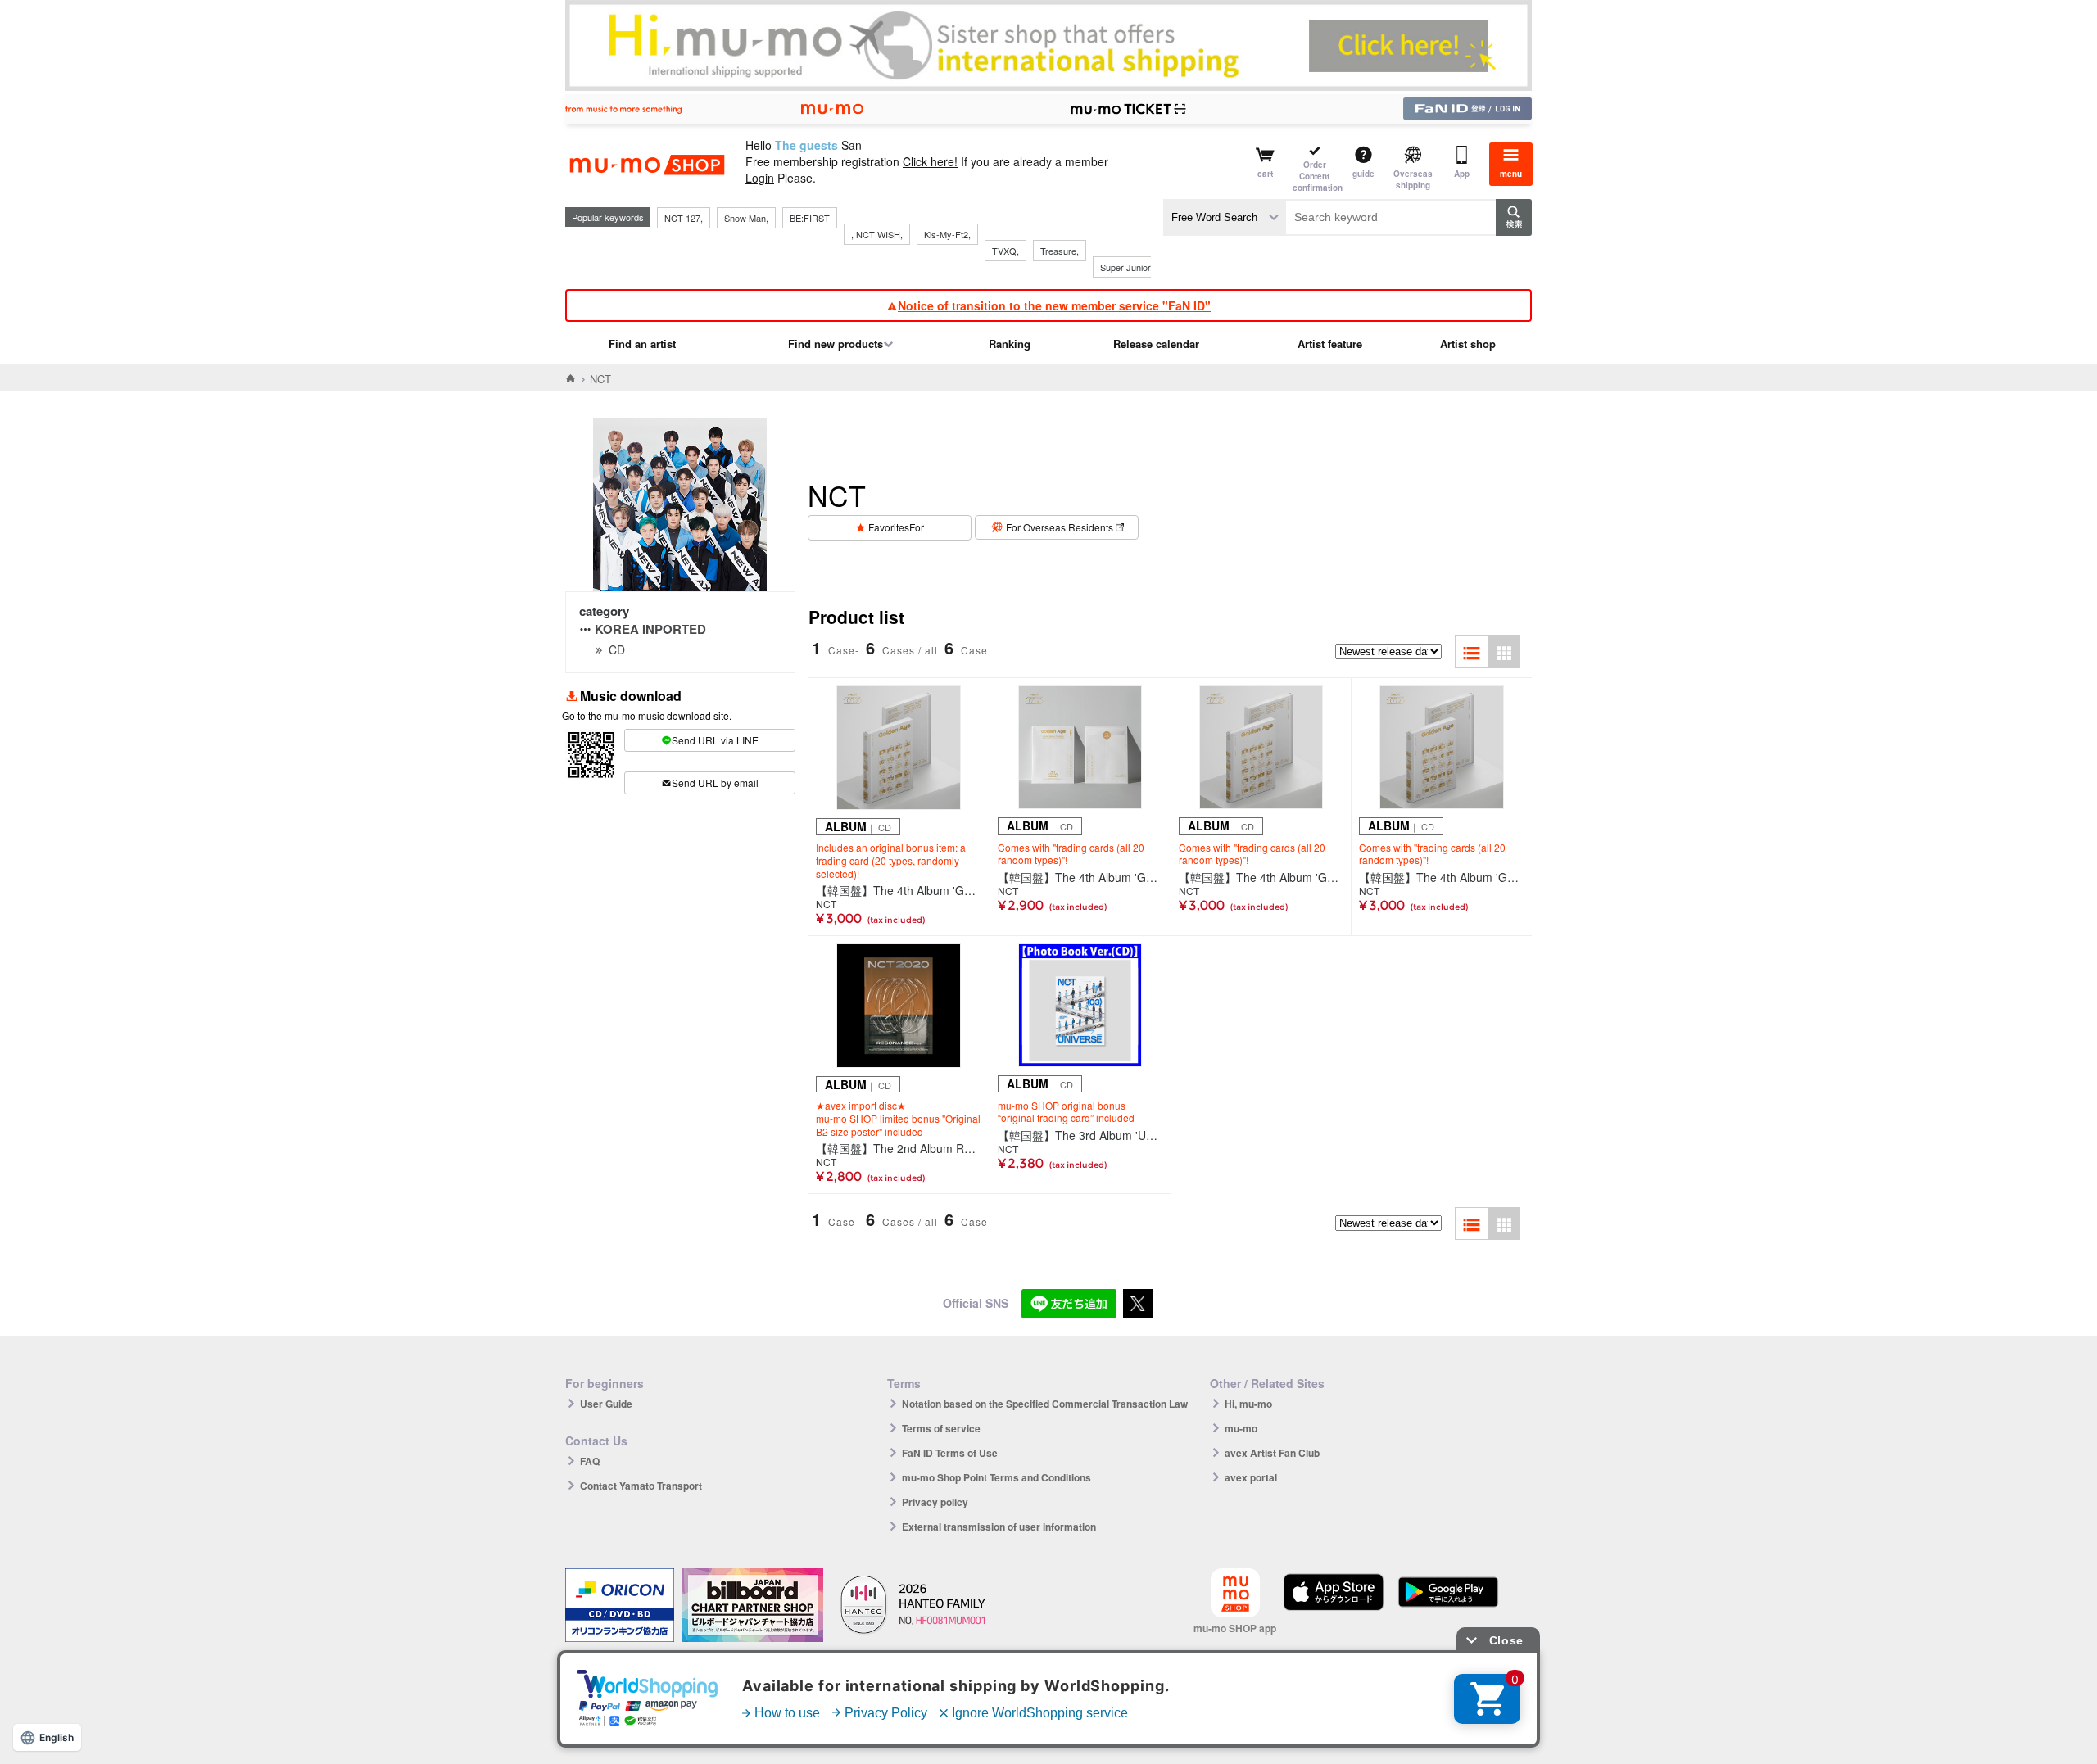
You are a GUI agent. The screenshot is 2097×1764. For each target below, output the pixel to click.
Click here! (930, 161)
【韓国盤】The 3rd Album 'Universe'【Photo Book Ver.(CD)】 (1080, 1135)
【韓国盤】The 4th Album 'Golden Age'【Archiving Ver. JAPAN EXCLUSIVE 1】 (1261, 877)
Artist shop (1468, 344)
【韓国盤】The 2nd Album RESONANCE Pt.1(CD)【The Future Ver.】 (899, 1148)
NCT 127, (684, 218)
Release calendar (1156, 344)
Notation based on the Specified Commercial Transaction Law (1045, 1404)
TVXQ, (1005, 251)
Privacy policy (935, 1502)
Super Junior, (1126, 267)
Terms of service (941, 1428)
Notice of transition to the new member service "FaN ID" (1054, 305)
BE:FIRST (810, 218)
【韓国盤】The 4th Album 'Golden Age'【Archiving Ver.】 (899, 890)
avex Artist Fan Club (1272, 1453)
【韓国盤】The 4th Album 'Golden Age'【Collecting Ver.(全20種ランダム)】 (1080, 877)
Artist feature (1330, 344)
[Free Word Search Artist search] (1225, 217)
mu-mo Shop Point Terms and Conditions (996, 1477)
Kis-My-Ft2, (947, 234)
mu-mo (1241, 1428)
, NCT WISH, (877, 234)
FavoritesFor (896, 527)
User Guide (606, 1404)
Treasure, (1060, 251)
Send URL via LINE (715, 740)
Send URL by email (715, 782)
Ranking (1010, 344)
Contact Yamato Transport (641, 1486)
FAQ (590, 1461)
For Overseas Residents (1060, 527)
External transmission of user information (999, 1527)
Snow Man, (746, 218)
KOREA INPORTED (650, 629)
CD (617, 649)
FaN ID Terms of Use (950, 1453)
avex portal (1251, 1477)
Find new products (836, 344)
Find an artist (642, 344)
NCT (826, 904)
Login (760, 178)
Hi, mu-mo (1248, 1404)
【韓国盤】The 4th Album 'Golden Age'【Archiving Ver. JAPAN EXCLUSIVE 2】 (1442, 877)
